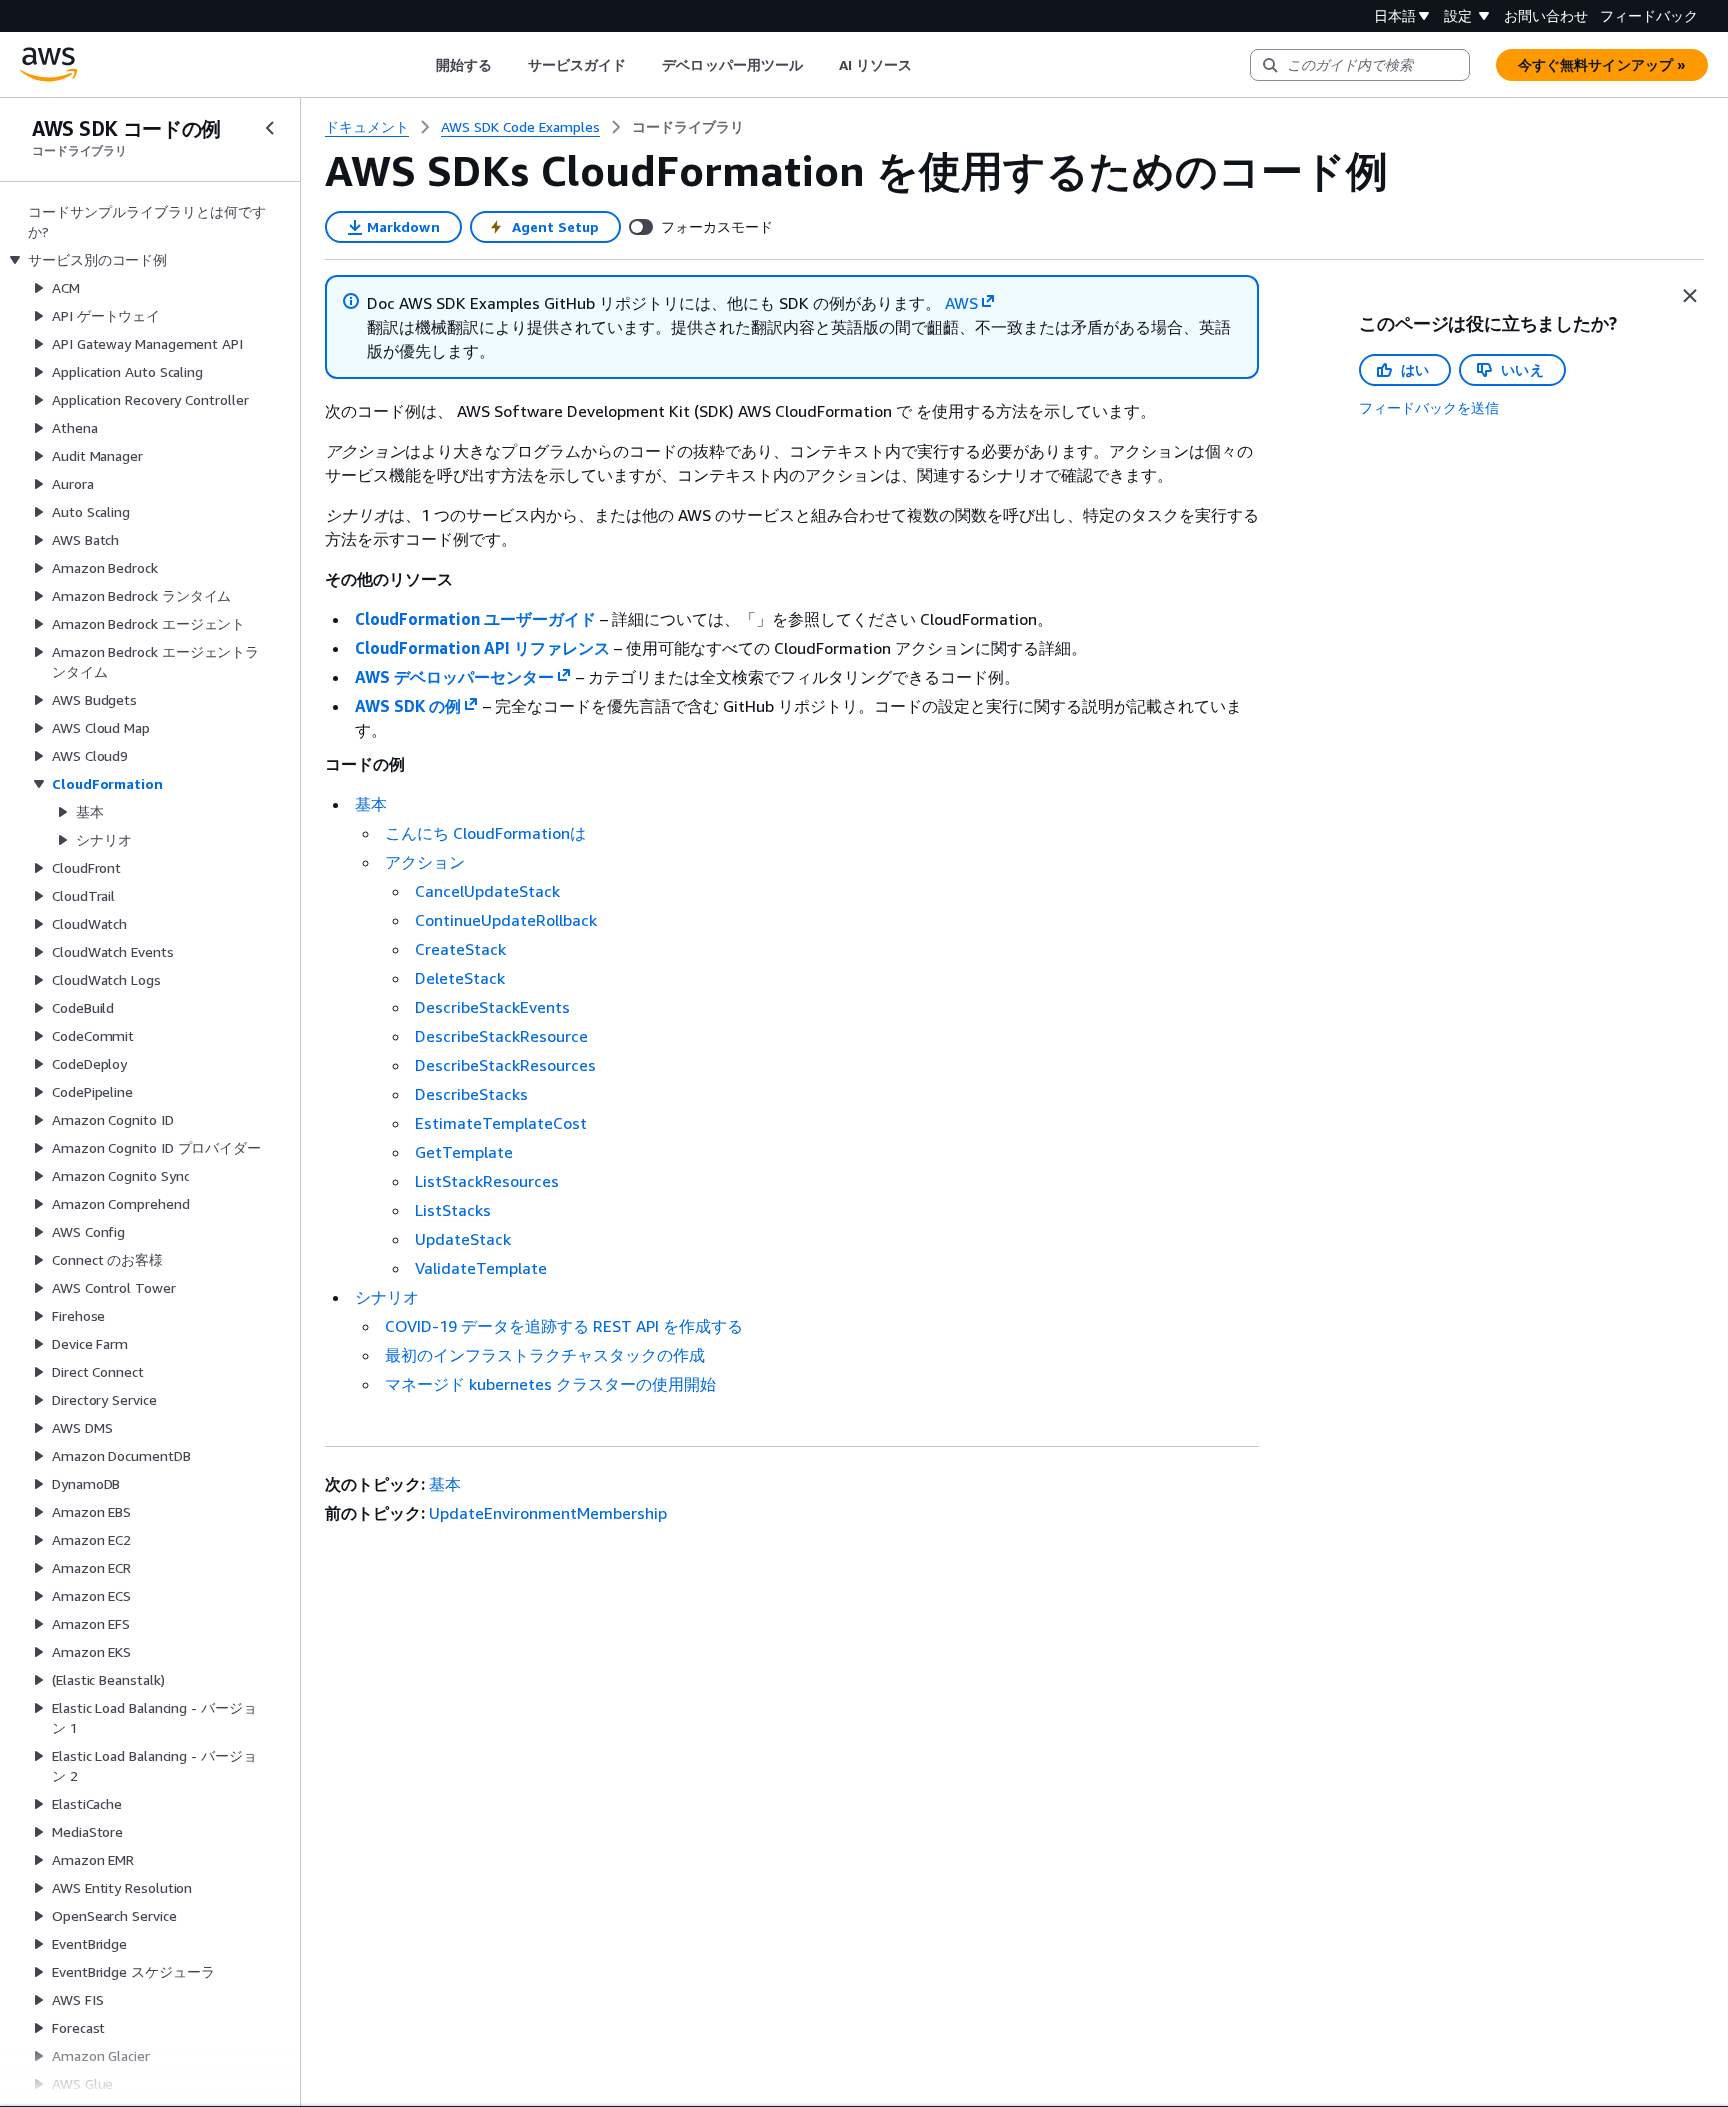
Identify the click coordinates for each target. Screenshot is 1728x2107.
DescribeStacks (471, 1094)
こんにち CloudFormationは (485, 833)
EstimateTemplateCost (501, 1123)
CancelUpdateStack (487, 891)
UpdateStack (463, 1239)
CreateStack (460, 949)
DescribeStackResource (501, 1036)
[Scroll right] (927, 65)
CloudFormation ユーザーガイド (475, 619)
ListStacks (453, 1210)
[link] (688, 127)
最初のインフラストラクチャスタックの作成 (545, 1355)
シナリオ (387, 1297)
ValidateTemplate (481, 1268)
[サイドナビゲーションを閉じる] (270, 128)
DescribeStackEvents (492, 1007)
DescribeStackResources (505, 1065)
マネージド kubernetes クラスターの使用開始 (550, 1384)
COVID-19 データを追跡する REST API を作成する (564, 1326)
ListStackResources (487, 1181)
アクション (425, 862)
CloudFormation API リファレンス (482, 648)
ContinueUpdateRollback (506, 920)
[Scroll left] (420, 65)
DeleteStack (460, 978)
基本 (371, 804)
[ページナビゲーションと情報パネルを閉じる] (1690, 296)
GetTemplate (464, 1152)
